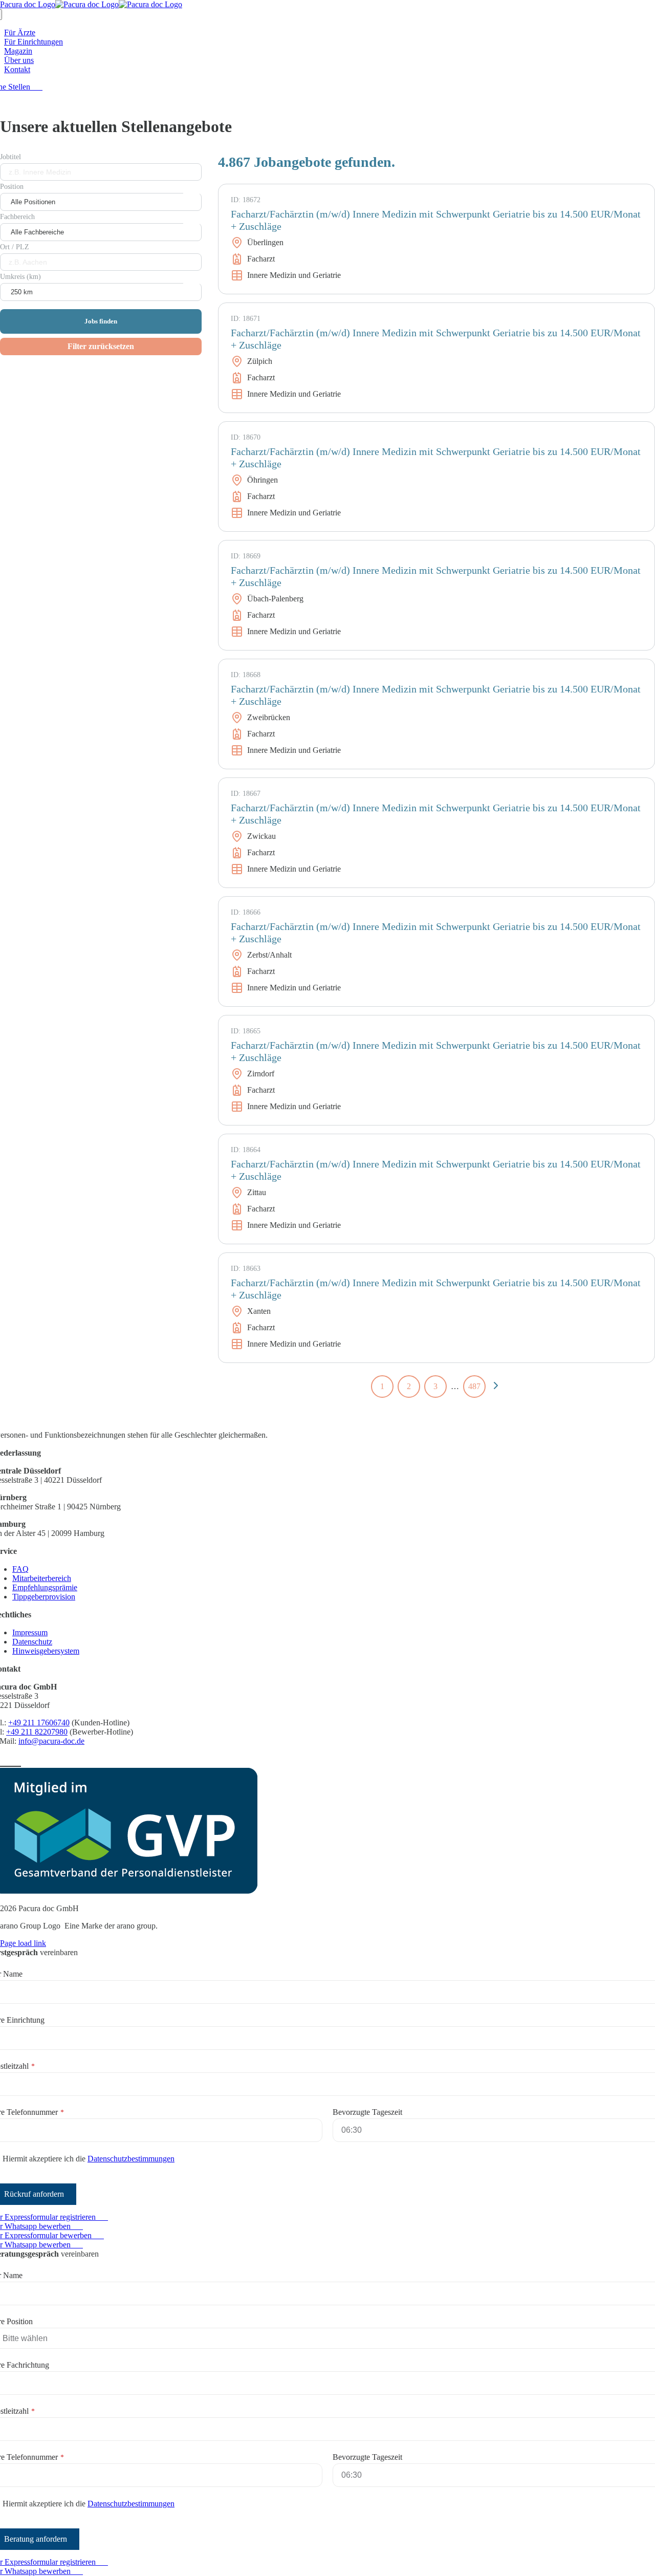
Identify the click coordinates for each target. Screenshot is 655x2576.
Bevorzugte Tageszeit (367, 2112)
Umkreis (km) (20, 277)
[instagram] (6, 1761)
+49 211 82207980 (37, 1732)
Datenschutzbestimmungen (131, 2159)
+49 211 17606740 (39, 1723)
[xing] (16, 1761)
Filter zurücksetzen (101, 346)
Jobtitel (10, 157)
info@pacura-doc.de (51, 1741)
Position (12, 187)
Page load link (23, 1943)
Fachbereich (17, 217)
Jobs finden (101, 321)
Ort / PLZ (15, 247)
